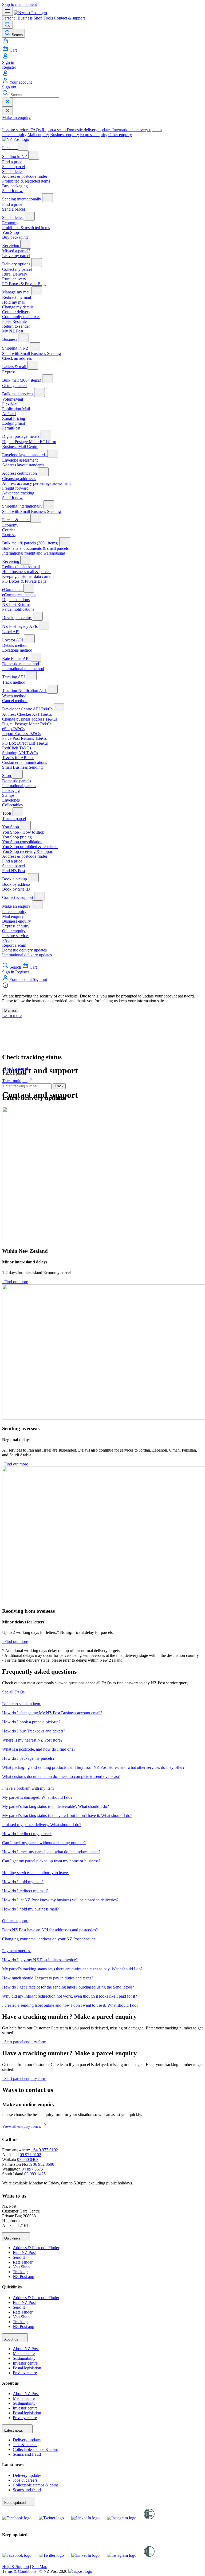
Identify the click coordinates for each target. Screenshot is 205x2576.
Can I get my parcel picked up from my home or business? (51, 1861)
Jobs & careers (25, 2445)
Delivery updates (27, 2440)
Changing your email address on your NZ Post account (48, 1939)
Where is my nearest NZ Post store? (32, 1740)
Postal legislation (27, 2368)
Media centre (24, 2353)
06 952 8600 (44, 2164)
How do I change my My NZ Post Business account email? (52, 1713)
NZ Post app (23, 2277)
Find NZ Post (24, 2252)
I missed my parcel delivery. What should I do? (42, 1825)
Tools (48, 18)
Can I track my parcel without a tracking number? (44, 1843)
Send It (19, 2257)
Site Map (40, 2567)
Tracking (20, 2272)
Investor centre (25, 2363)
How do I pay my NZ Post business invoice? (40, 1960)
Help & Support (16, 2567)
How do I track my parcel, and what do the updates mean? (51, 1852)
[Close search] (7, 102)
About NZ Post (26, 2349)
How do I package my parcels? (28, 1758)
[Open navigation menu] (7, 11)
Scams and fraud (27, 2454)
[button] (102, 1703)
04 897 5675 (32, 2169)
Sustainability (24, 2358)
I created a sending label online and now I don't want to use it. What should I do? (70, 2005)
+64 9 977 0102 (44, 2150)
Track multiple (15, 1081)
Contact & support (69, 18)
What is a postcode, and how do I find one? (39, 1749)
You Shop (21, 2267)
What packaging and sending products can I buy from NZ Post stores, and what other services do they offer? (93, 1767)
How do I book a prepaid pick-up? (31, 1722)
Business (25, 18)
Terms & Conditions (19, 2571)
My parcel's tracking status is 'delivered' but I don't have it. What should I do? (67, 1815)
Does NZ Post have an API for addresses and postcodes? (50, 1930)
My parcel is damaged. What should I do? (37, 1797)
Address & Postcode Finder (36, 2248)
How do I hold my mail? (23, 1882)
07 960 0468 (28, 2159)
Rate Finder (23, 2262)
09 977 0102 (30, 2155)
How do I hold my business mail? (30, 1909)
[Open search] (7, 25)
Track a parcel (14, 1073)
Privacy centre (25, 2373)
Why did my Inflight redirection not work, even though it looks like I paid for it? (70, 1996)
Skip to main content (19, 4)
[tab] (16, 130)
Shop (38, 18)
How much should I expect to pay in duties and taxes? (48, 1978)
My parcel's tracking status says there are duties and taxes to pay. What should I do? (72, 1969)
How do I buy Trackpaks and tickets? (34, 1731)
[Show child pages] (23, 146)
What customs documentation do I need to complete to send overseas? (61, 1776)
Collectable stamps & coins (36, 2449)
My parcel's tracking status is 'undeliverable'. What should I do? (56, 1806)
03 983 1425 (35, 2174)
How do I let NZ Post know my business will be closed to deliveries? (60, 1900)
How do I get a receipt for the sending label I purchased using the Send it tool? (69, 1987)
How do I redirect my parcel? (27, 1834)
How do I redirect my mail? (25, 1891)
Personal (9, 18)
